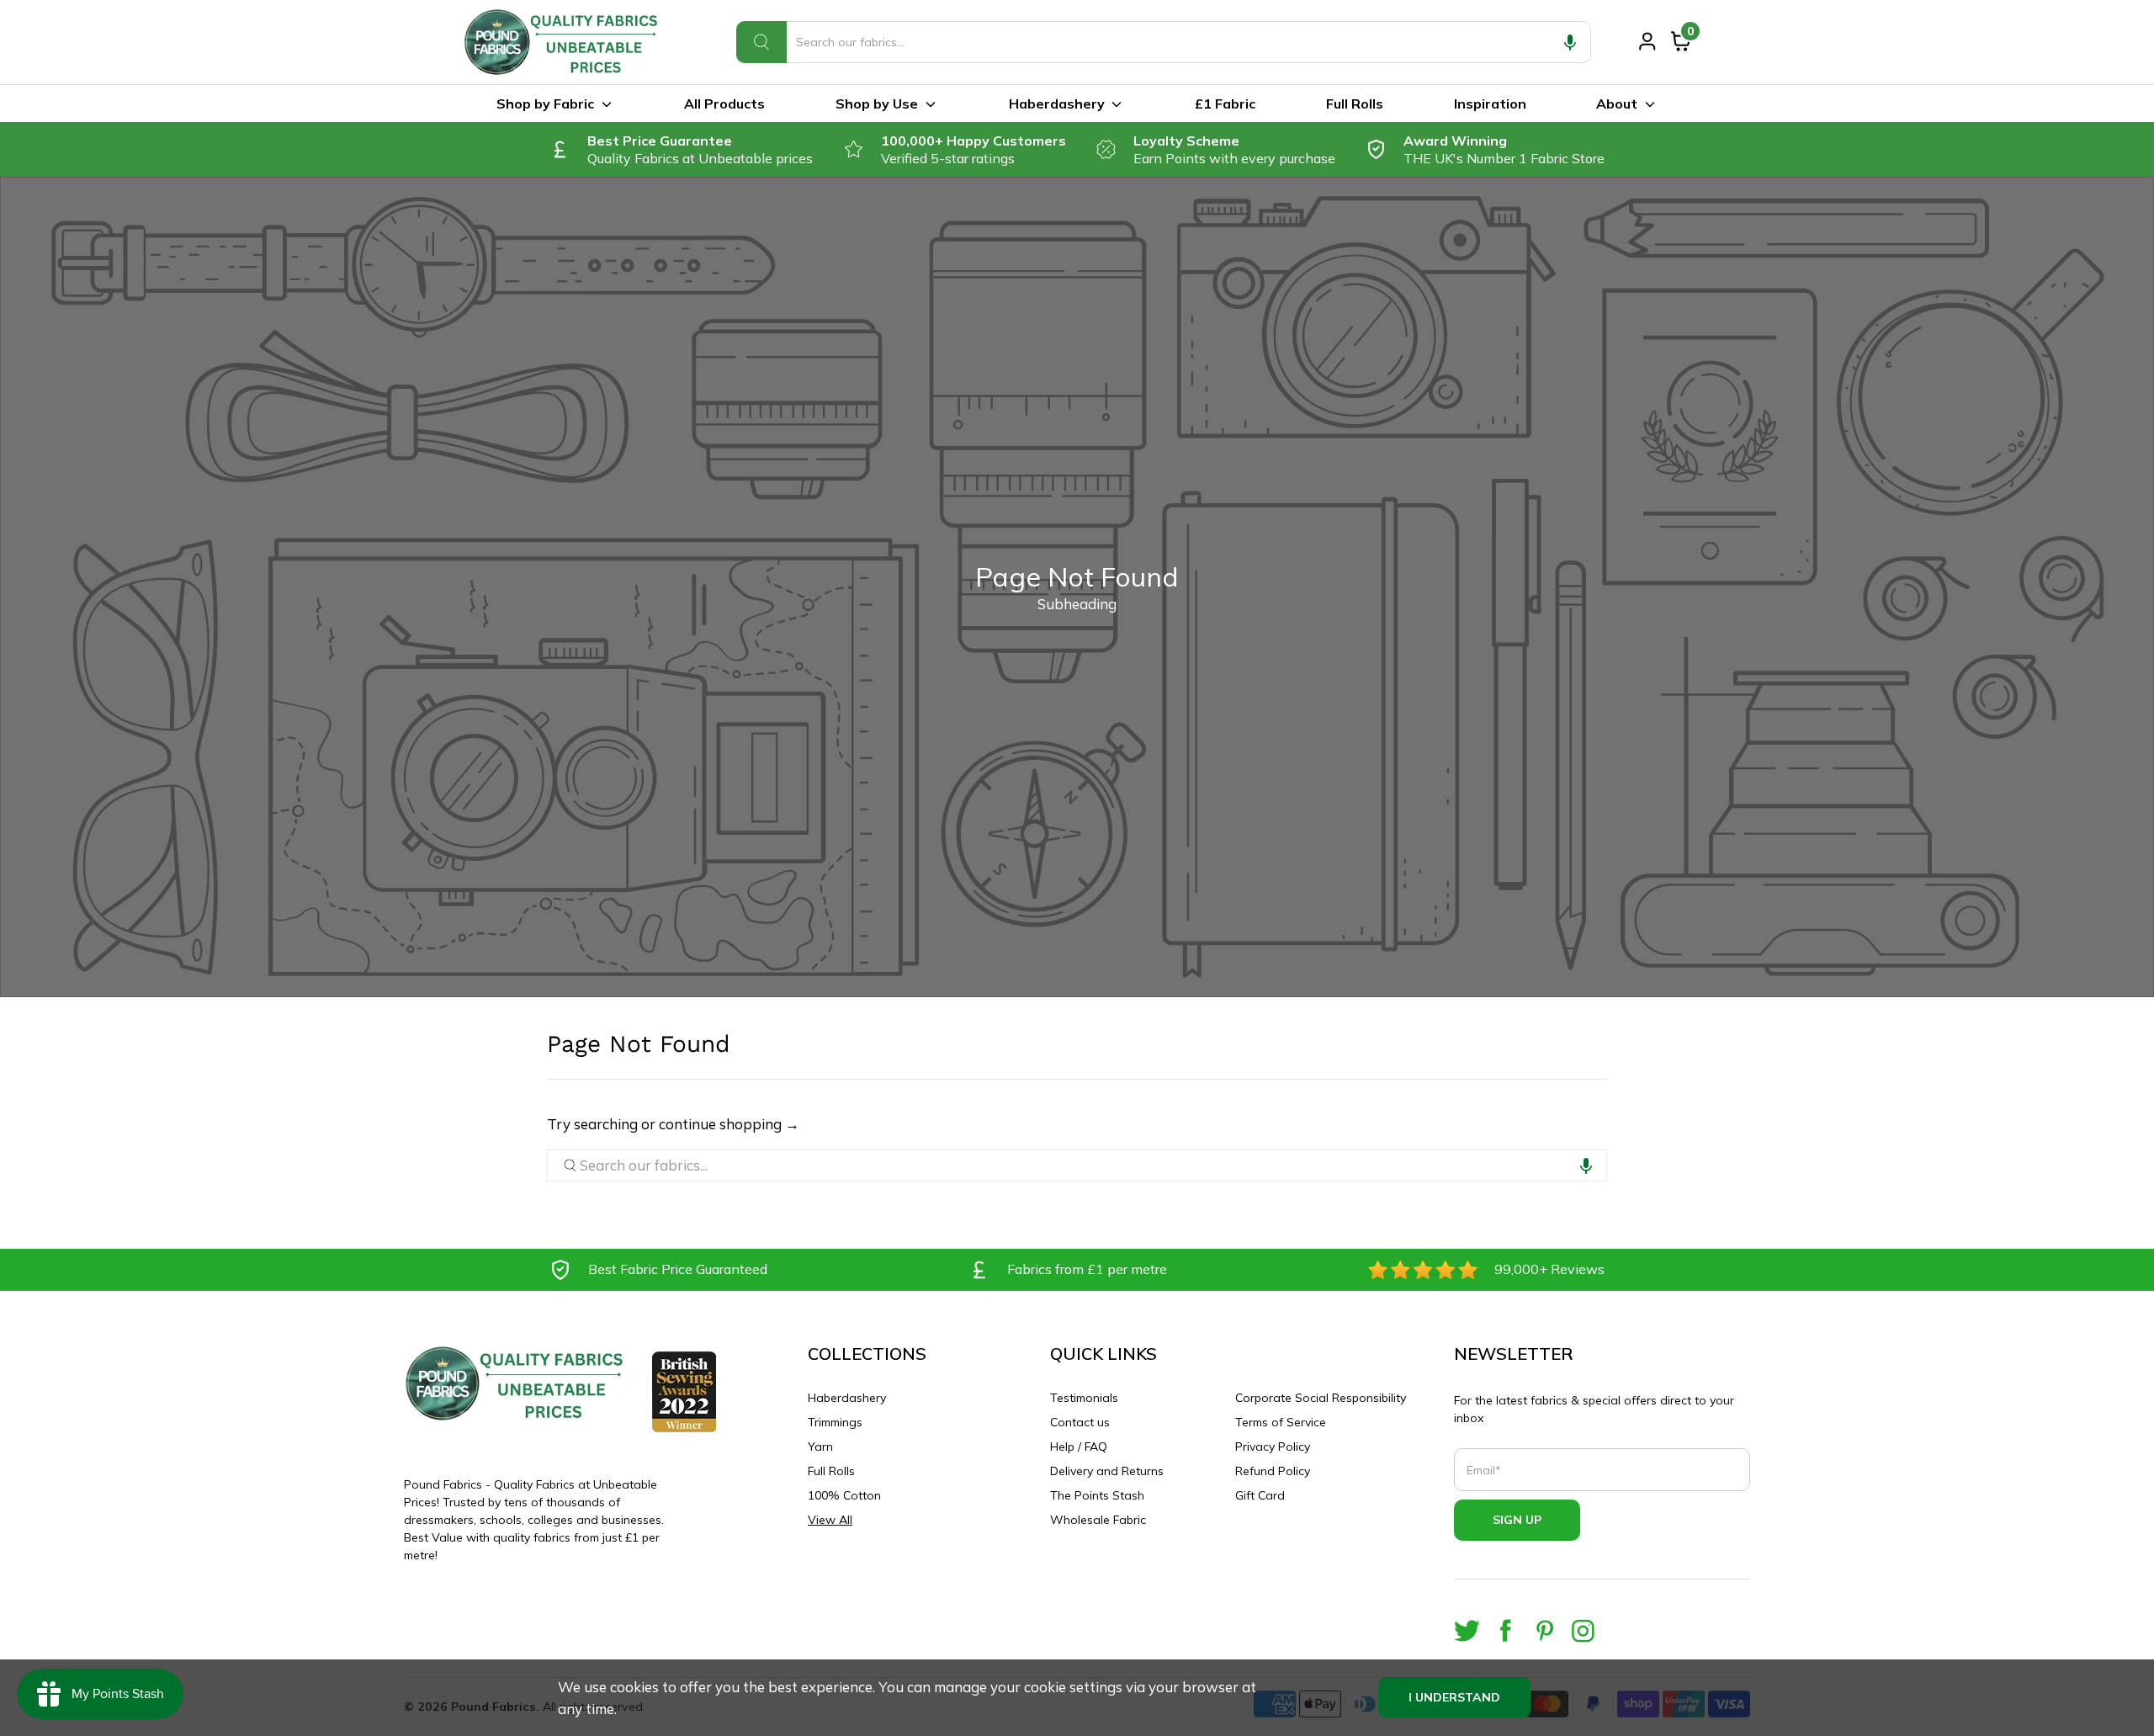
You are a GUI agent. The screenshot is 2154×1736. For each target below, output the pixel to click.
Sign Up (1517, 1520)
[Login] (1647, 41)
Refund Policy (1273, 1471)
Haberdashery (1057, 104)
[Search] (761, 42)
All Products (724, 104)
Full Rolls (1355, 104)
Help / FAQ (1079, 1447)
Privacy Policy (1273, 1447)
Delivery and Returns (1107, 1471)
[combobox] (1164, 42)
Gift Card (1260, 1495)
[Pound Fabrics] (564, 42)
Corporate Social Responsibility (1321, 1398)
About (1617, 104)
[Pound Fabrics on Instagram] (1583, 1630)
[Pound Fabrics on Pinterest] (1544, 1630)
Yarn (820, 1447)
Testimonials (1084, 1398)
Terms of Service (1281, 1422)
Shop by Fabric (545, 104)
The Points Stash (1097, 1495)
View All (830, 1520)
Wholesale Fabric (1098, 1520)
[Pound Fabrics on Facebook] (1506, 1630)
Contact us (1080, 1422)
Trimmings (835, 1422)
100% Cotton (844, 1495)
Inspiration (1490, 104)
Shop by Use (877, 104)
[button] (1570, 42)
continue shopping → (729, 1124)
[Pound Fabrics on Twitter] (1467, 1630)
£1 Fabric (1225, 104)
